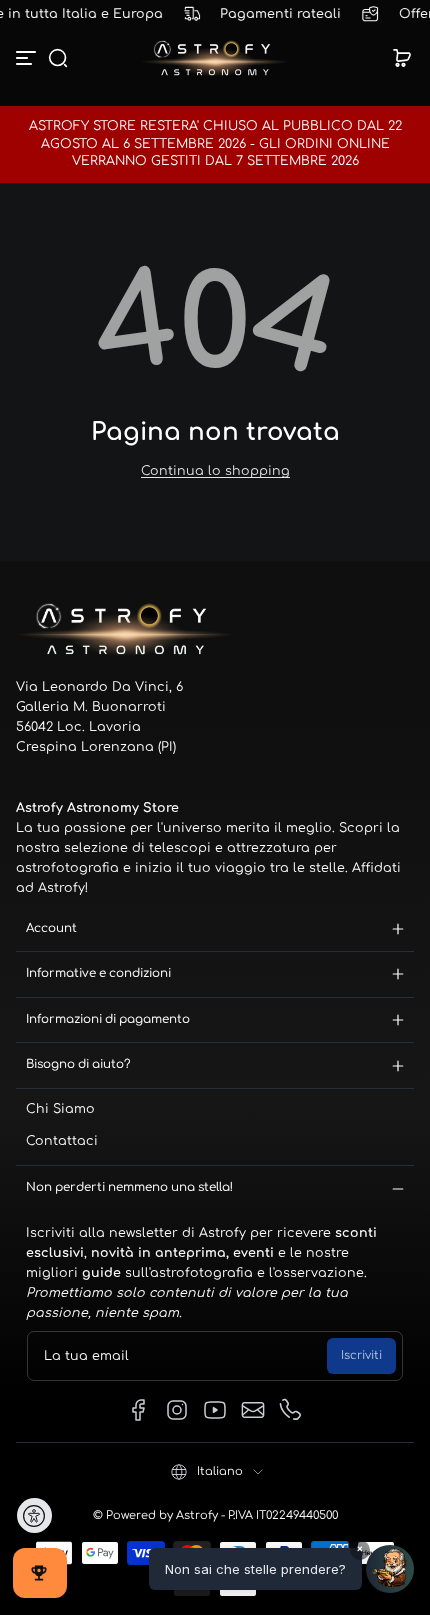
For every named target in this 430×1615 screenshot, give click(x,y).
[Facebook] (139, 1410)
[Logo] (214, 58)
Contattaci (62, 1141)
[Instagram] (177, 1410)
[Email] (253, 1410)
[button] (58, 58)
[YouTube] (215, 1410)
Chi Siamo (60, 1109)
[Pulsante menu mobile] (28, 58)
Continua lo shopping (215, 471)
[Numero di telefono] (291, 1410)
